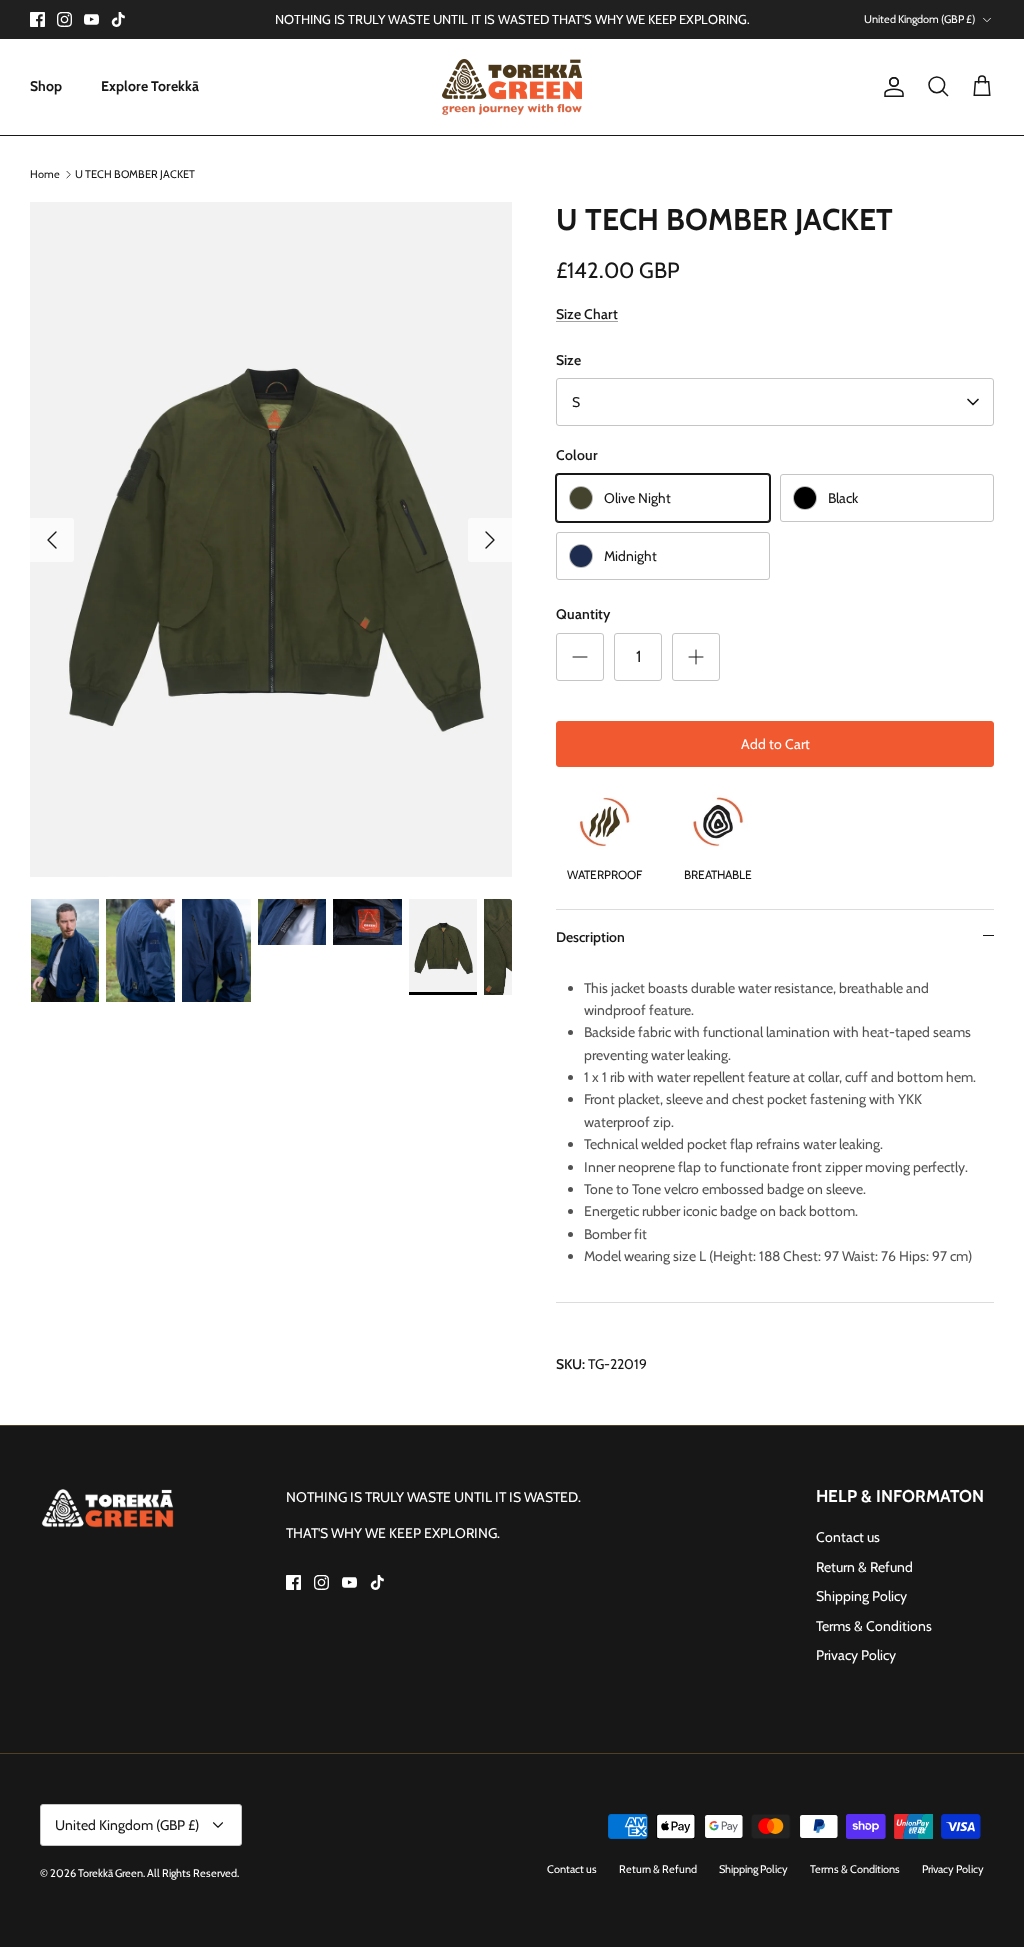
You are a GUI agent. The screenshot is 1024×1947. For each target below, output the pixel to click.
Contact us (848, 1537)
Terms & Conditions (874, 1626)
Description (590, 937)
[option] (271, 539)
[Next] (490, 540)
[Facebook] (37, 19)
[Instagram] (64, 19)
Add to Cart (775, 744)
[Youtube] (91, 19)
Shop (46, 86)
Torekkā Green (110, 1873)
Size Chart (587, 314)
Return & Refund (864, 1567)
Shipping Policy (861, 1596)
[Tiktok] (118, 19)
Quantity (583, 614)
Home (45, 174)
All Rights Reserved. (193, 1873)
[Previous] (52, 540)
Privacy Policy (856, 1655)
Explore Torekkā (150, 86)
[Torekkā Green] (512, 87)
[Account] (890, 87)
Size (568, 360)
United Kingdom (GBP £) (919, 19)
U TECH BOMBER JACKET (135, 174)
